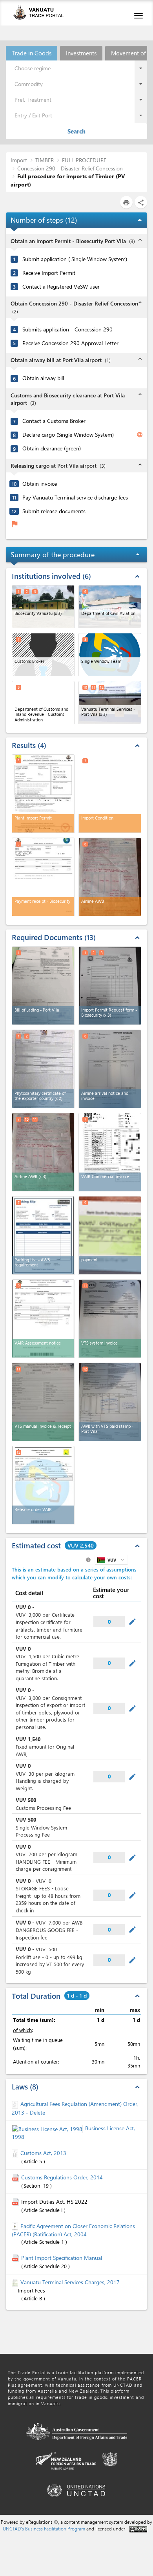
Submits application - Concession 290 (67, 329)
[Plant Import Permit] (43, 794)
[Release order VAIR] (43, 1485)
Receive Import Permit (49, 273)
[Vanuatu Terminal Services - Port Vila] (110, 703)
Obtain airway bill (43, 378)
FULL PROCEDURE (84, 160)
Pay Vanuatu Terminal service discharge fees (75, 498)
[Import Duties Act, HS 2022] (16, 2202)
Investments (81, 53)
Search (76, 131)
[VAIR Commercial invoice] (110, 1152)
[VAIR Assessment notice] (43, 1319)
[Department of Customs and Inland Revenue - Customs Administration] (43, 703)
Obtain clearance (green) (52, 448)
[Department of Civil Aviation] (110, 607)
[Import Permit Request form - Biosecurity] (110, 986)
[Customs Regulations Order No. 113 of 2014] (16, 2177)
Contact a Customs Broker (54, 421)
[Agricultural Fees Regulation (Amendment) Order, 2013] (16, 2104)
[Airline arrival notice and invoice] (110, 1069)
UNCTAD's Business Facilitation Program (44, 2528)
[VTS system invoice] (110, 1319)
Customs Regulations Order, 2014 (62, 2177)
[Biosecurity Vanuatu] (43, 607)
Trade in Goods (32, 53)
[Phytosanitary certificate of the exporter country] (43, 1069)
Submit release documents (54, 511)
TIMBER (45, 160)
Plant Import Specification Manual (62, 2258)
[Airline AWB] (110, 877)
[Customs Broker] (43, 655)
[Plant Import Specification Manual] (16, 2258)
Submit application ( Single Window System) (75, 259)
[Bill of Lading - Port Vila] (43, 986)
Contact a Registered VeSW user (61, 287)
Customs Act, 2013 (43, 2153)
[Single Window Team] (110, 655)
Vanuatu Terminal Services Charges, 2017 (70, 2282)
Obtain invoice (40, 484)
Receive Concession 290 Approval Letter (70, 343)
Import (19, 160)
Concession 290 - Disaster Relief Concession (70, 168)
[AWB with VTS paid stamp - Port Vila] (110, 1402)
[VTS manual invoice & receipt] (43, 1402)
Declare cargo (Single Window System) (68, 435)
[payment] (110, 1235)
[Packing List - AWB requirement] (43, 1235)
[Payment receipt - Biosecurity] (43, 877)
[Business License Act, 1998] (48, 2128)
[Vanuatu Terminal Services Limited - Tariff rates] (16, 2282)
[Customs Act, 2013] (16, 2153)
